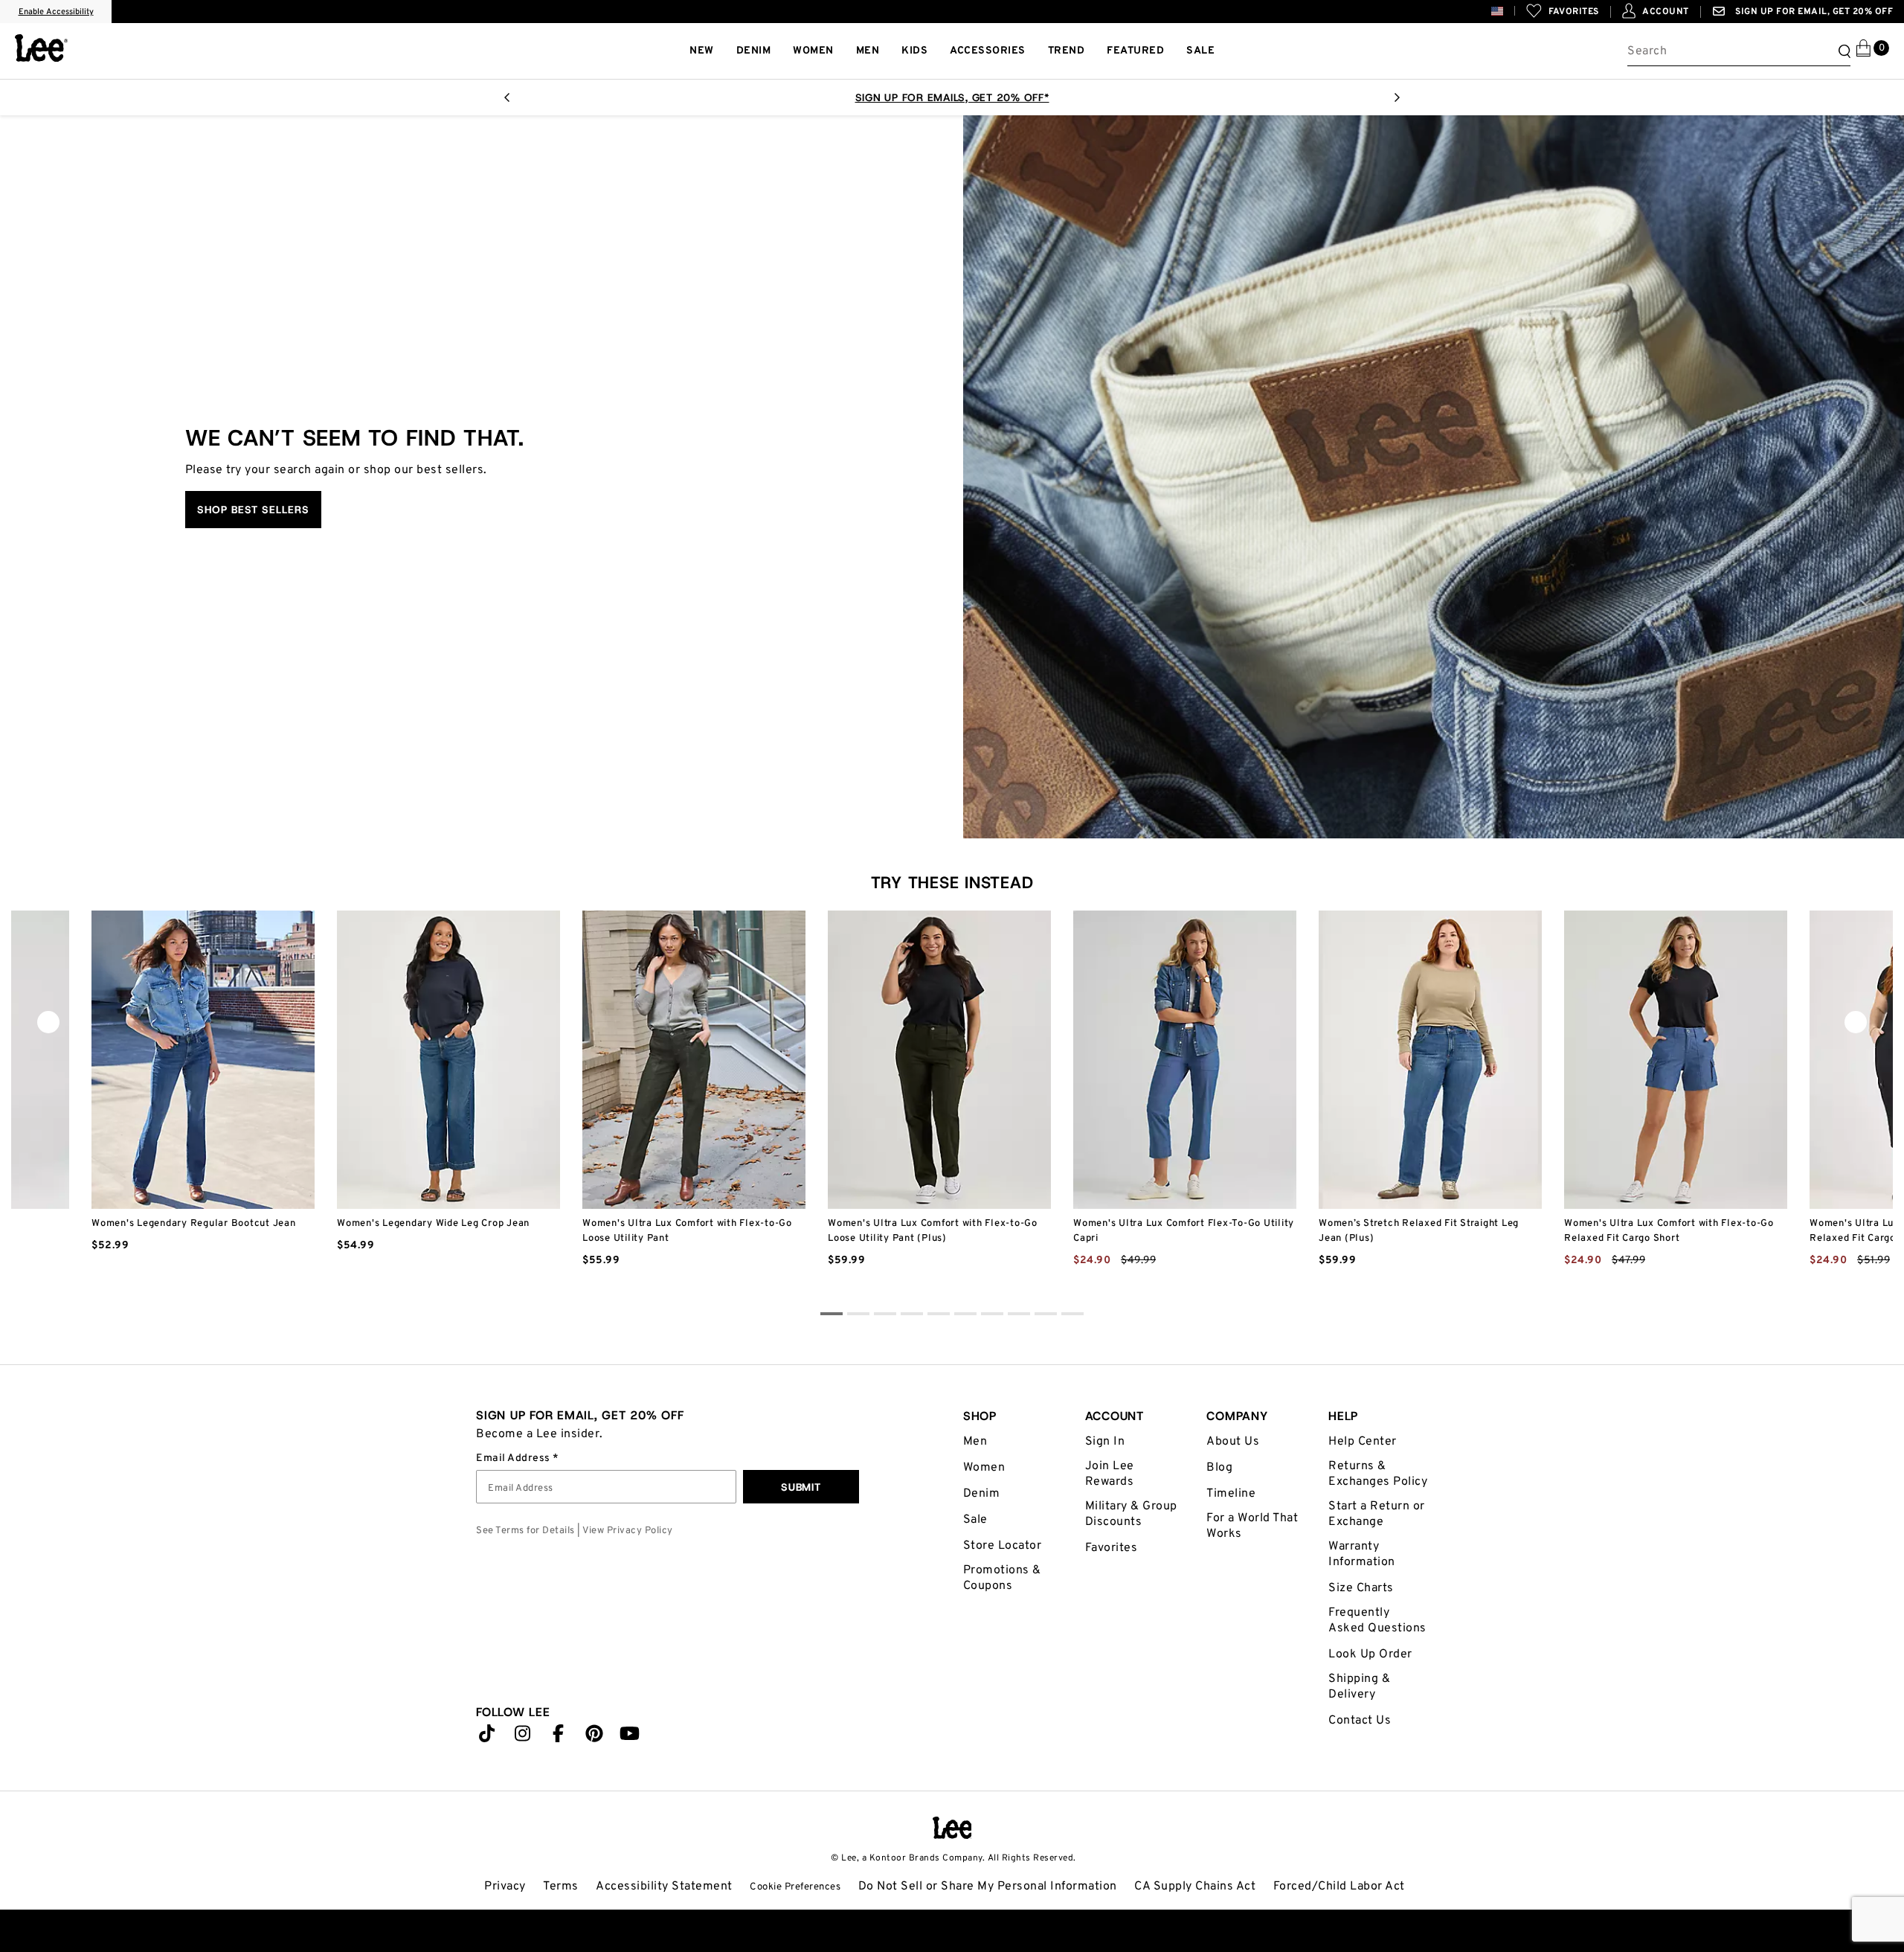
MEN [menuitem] (868, 51)
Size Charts (1361, 1588)
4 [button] (939, 1316)
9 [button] (1072, 1316)
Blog (1219, 1468)
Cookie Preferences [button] (795, 1887)
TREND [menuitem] (1067, 51)
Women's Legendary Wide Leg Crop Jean (433, 1224)
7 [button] (1019, 1316)
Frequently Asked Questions (1377, 1621)
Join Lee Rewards (1110, 1474)
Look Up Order (1370, 1654)
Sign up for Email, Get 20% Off (1813, 12)
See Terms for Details (525, 1531)
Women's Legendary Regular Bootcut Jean (194, 1224)
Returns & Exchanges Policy (1378, 1474)
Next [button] (1397, 102)
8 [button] (1046, 1316)
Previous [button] (507, 102)
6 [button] (992, 1316)
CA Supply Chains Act (1195, 1887)
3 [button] (912, 1316)
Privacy (505, 1887)
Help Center (1363, 1442)
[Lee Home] (41, 48)
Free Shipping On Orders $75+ (952, 97)
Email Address (514, 1459)
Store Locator (1003, 1546)
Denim (982, 1494)
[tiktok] (487, 1737)
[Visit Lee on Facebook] (559, 1737)
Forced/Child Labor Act (1339, 1887)
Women (984, 1468)
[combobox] (1739, 51)
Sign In (1105, 1442)
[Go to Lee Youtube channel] (630, 1737)
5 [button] (965, 1316)
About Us (1233, 1442)
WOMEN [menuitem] (813, 51)
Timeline (1231, 1494)
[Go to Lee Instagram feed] (523, 1737)
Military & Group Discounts (1131, 1514)
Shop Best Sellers (253, 510)
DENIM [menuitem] (754, 51)
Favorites (1112, 1548)
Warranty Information (1362, 1554)
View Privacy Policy (628, 1531)
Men (975, 1442)
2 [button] (885, 1316)
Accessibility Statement (664, 1887)
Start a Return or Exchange (1377, 1514)
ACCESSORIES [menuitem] (988, 51)
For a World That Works (1252, 1526)
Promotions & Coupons (1002, 1578)
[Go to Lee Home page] (952, 1828)
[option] (952, 97)
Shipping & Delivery (1359, 1687)
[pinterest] (594, 1737)
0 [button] (832, 1316)
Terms (561, 1887)
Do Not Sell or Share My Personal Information (988, 1887)
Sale (975, 1520)
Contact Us (1360, 1721)
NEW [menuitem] (702, 51)
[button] (1509, 11)
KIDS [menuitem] (914, 51)
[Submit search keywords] (1842, 51)
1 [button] (858, 1316)
